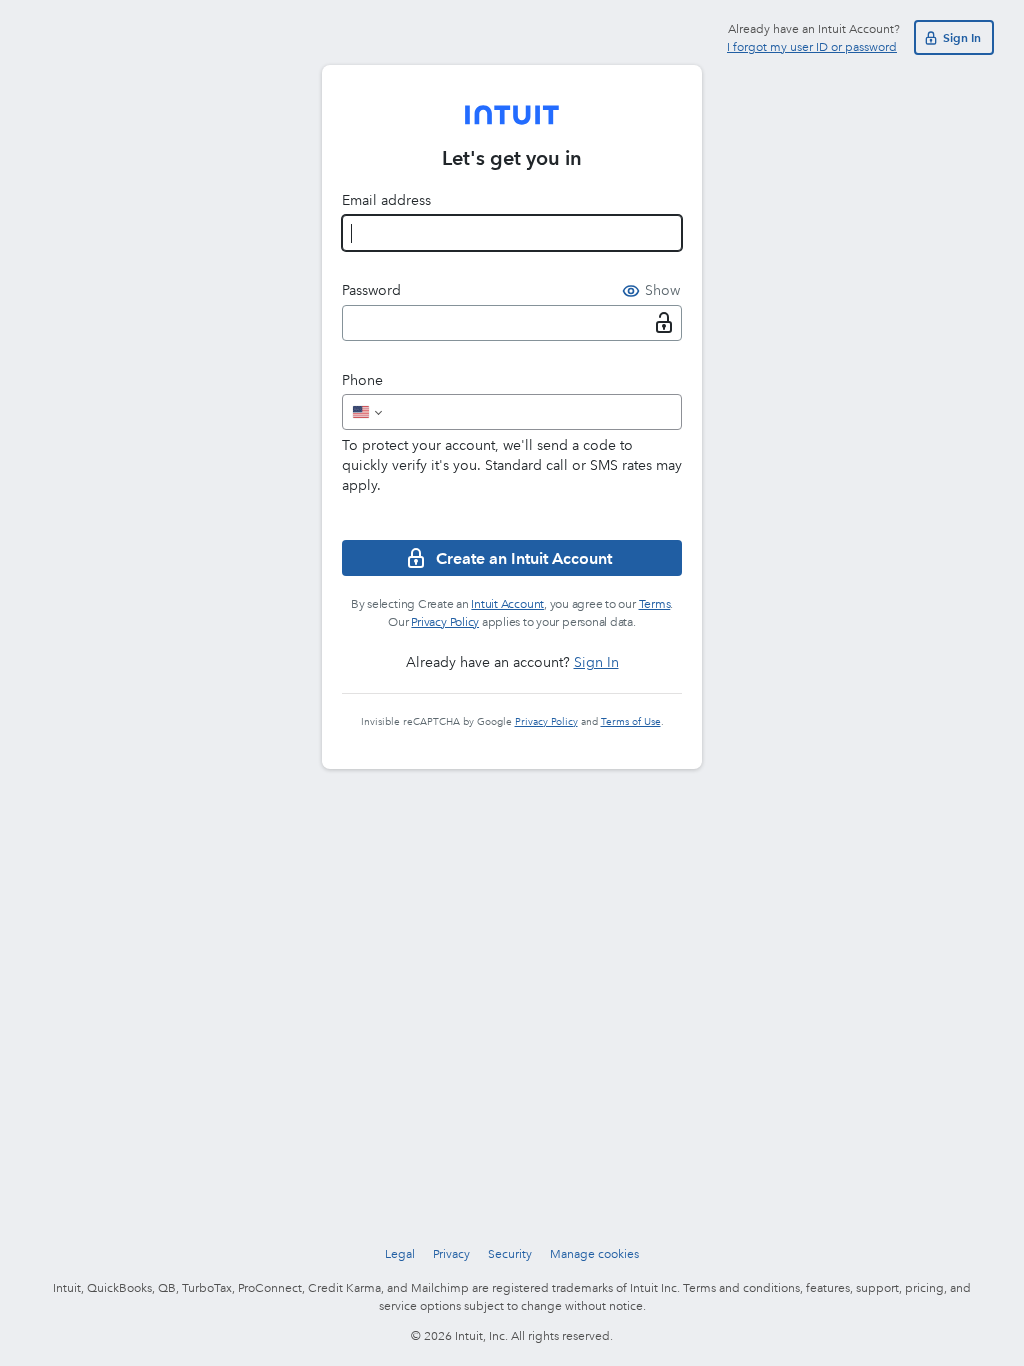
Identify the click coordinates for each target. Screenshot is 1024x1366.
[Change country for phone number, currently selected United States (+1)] (365, 412)
